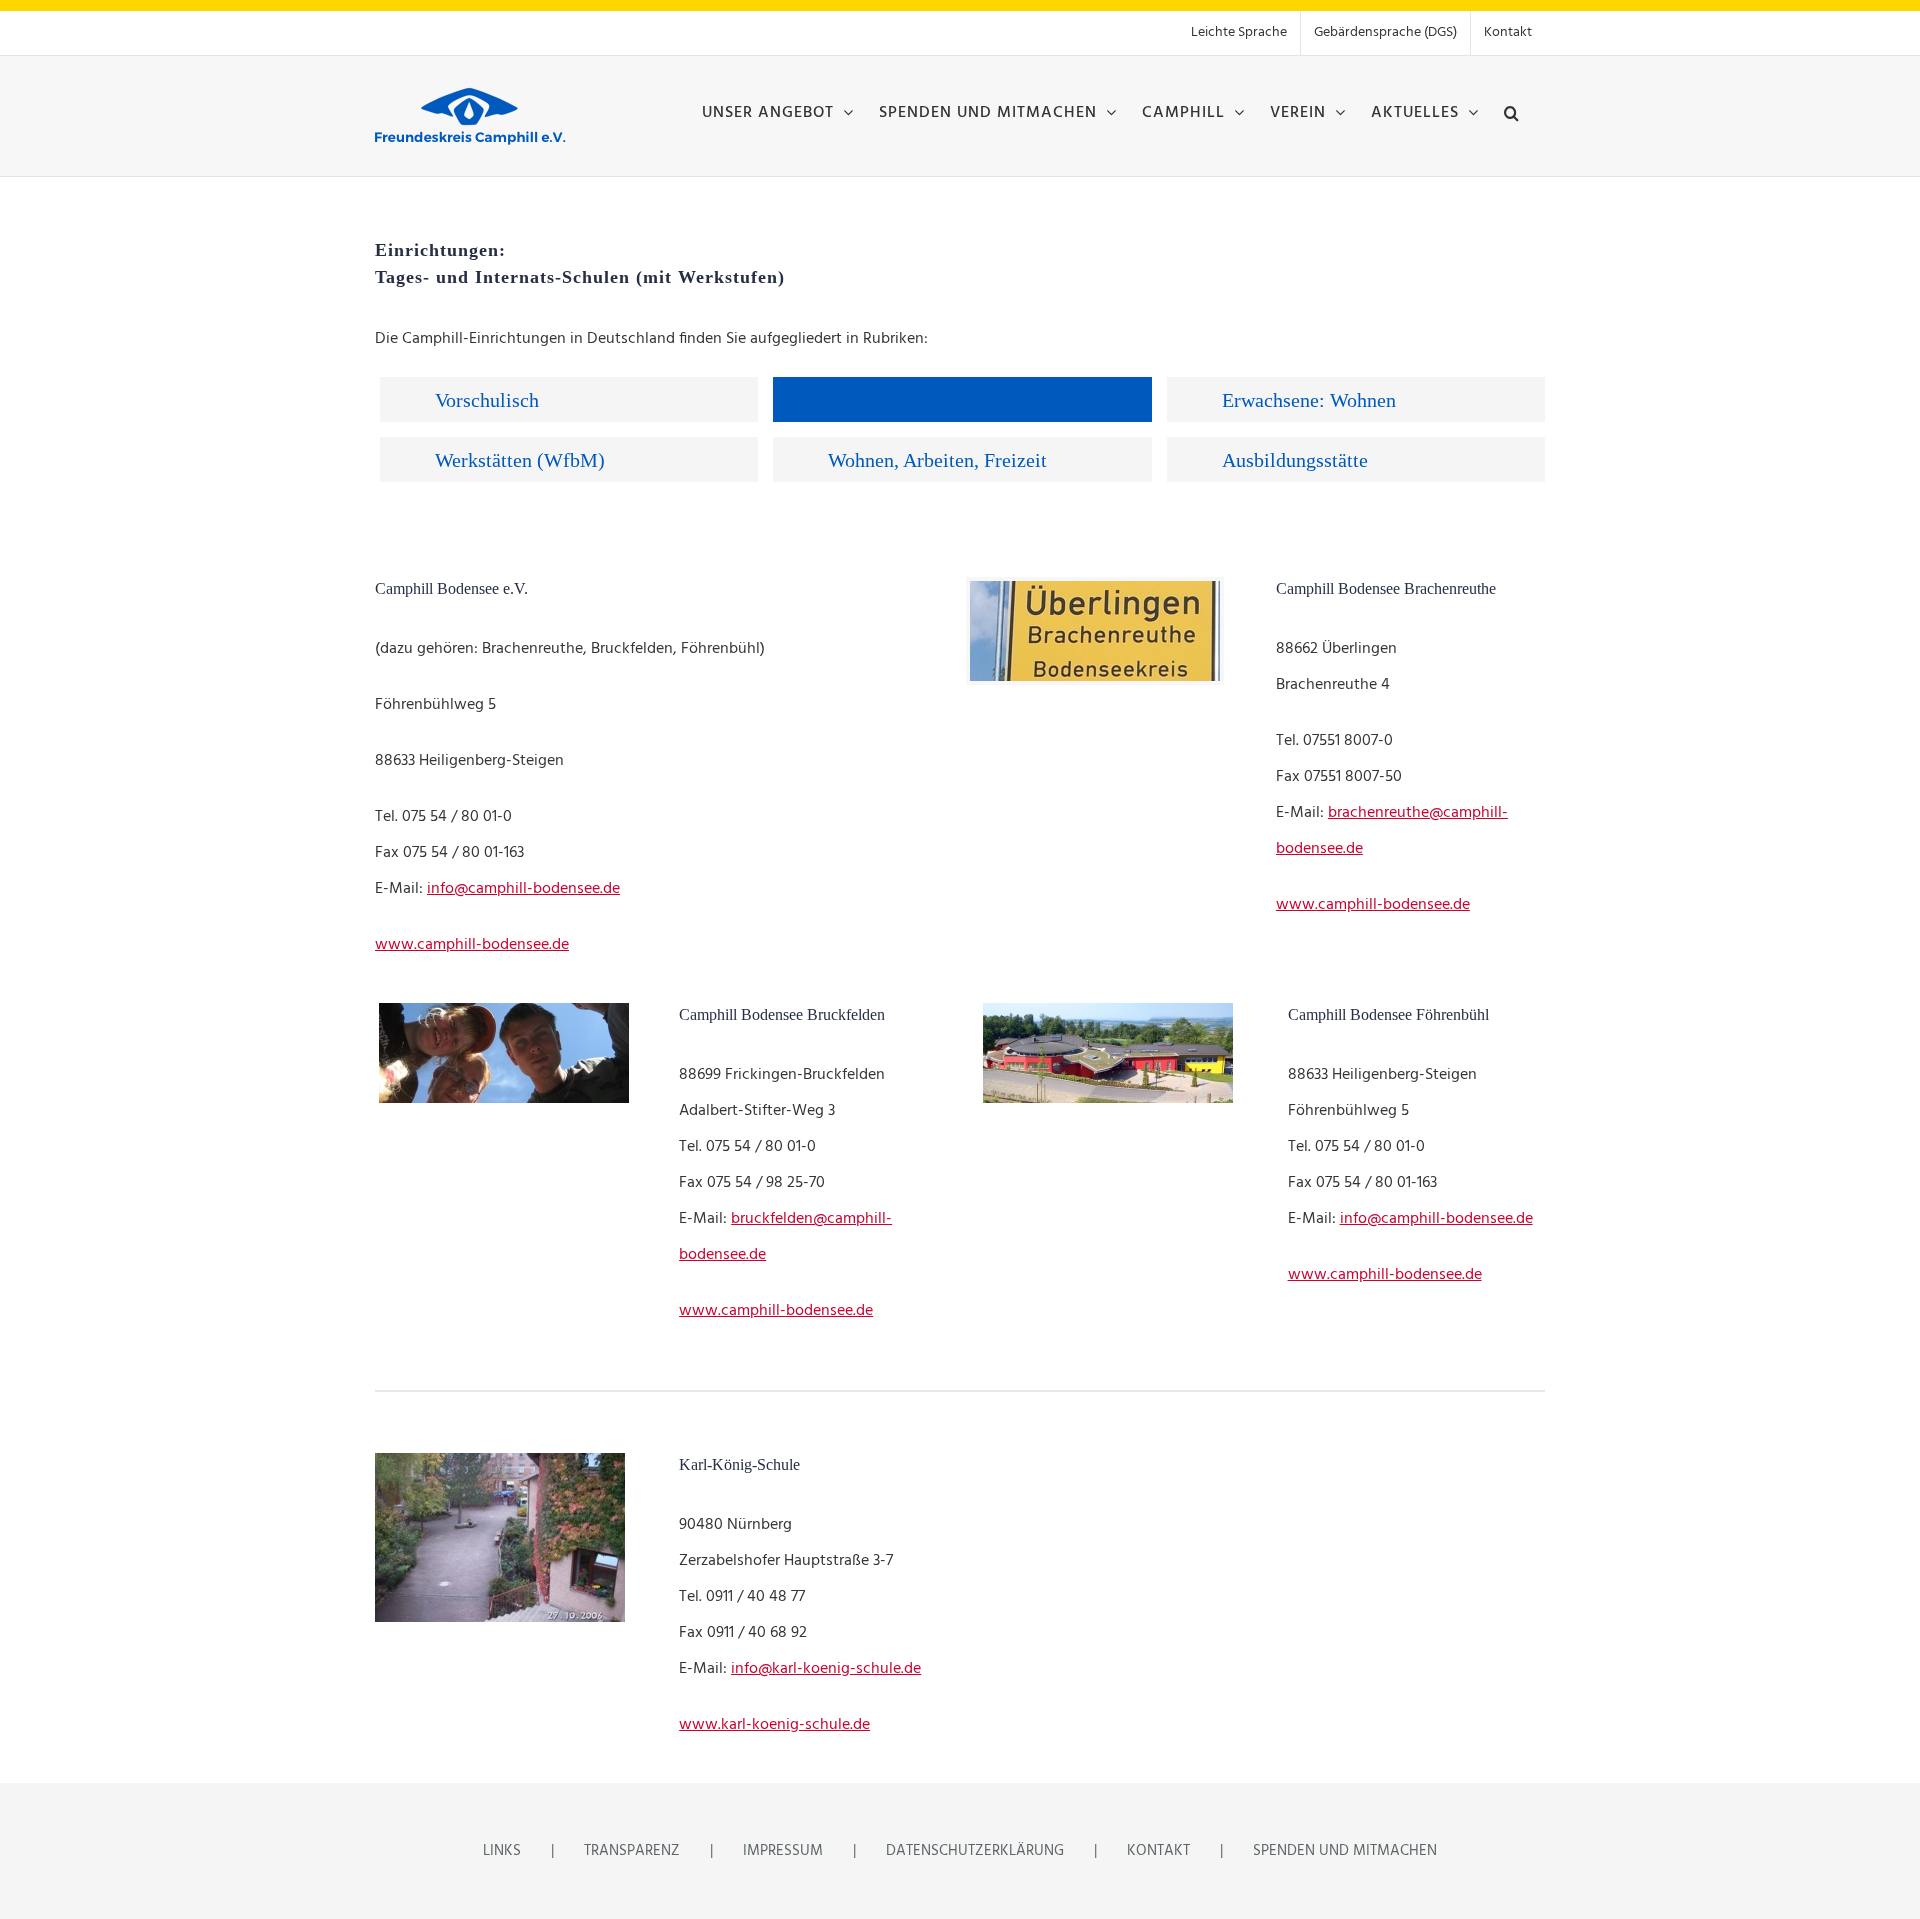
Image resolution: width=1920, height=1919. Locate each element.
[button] (1512, 111)
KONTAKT (1158, 1851)
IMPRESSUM (783, 1851)
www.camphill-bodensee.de (472, 945)
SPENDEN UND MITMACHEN (1345, 1851)
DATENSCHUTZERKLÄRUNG (975, 1851)
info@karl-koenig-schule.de (826, 1669)
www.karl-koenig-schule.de (774, 1725)
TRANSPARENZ (632, 1851)
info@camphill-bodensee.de (523, 889)
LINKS (502, 1851)
